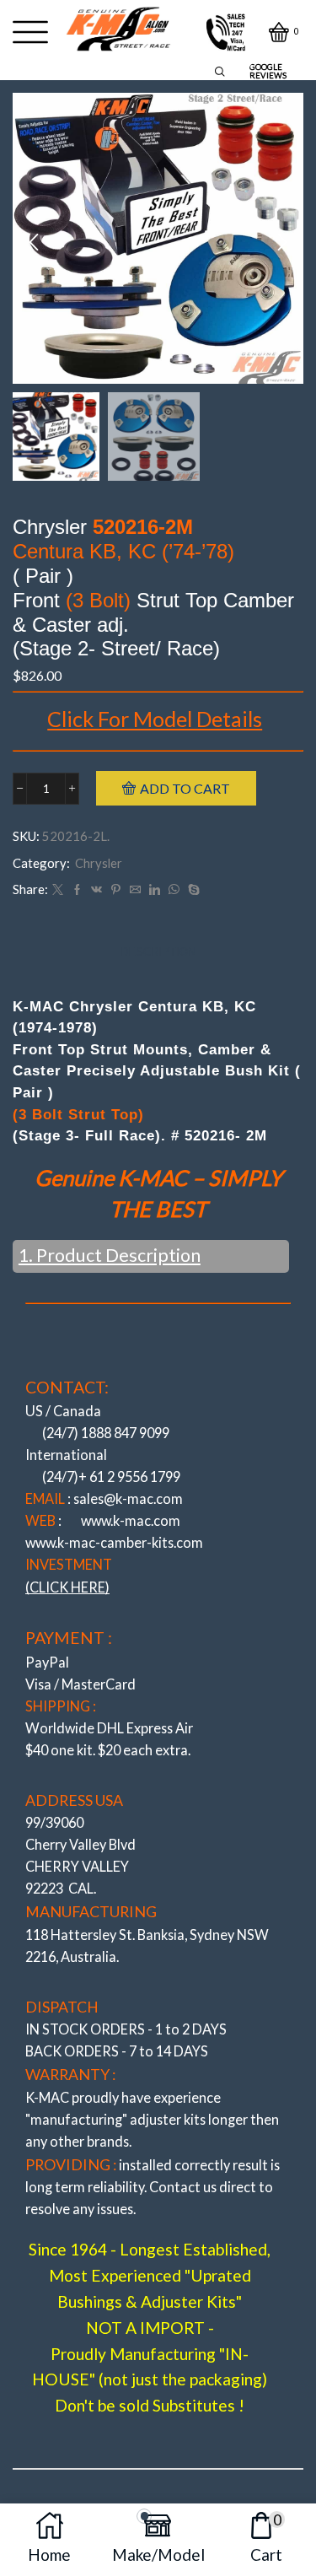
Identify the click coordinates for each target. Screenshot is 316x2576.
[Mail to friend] (135, 890)
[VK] (96, 890)
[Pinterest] (116, 890)
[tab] (158, 952)
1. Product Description (110, 1255)
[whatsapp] (174, 890)
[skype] (192, 890)
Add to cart (185, 788)
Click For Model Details (155, 719)
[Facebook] (77, 890)
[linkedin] (155, 890)
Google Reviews (268, 71)
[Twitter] (58, 890)
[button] (34, 242)
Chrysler (99, 863)
